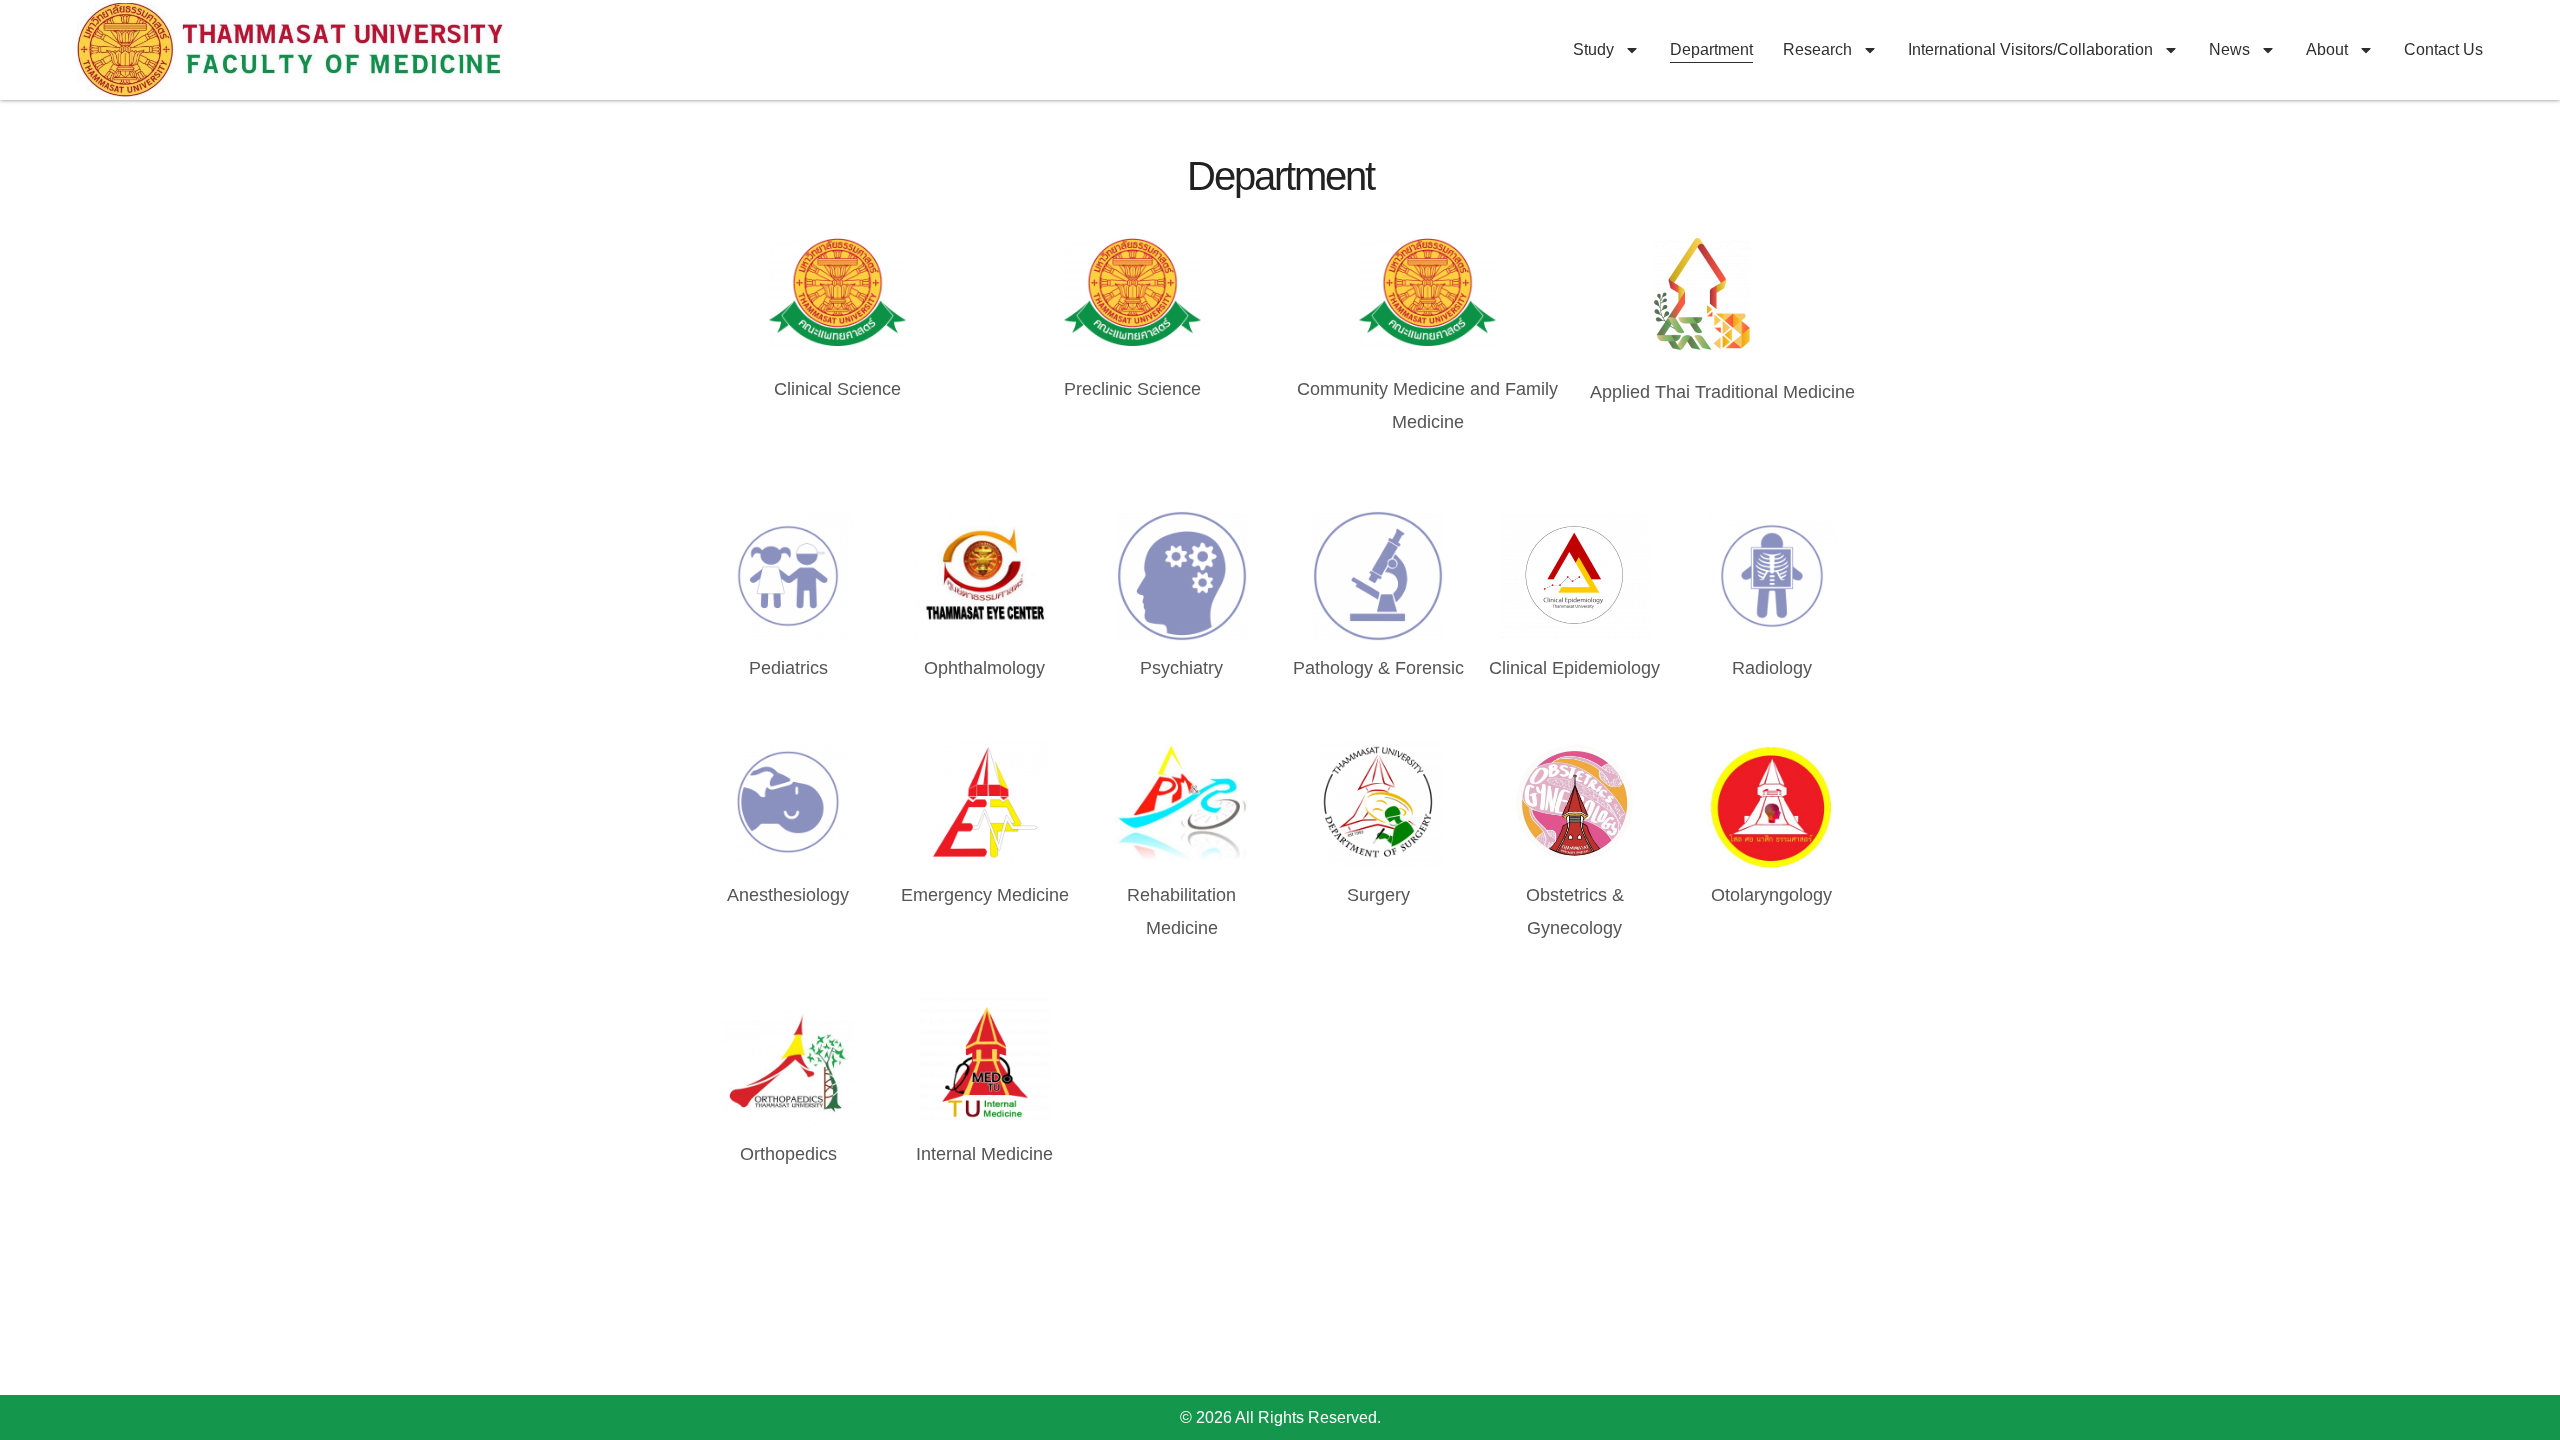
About (2327, 49)
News (2229, 49)
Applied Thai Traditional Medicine (1722, 392)
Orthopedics (788, 1154)
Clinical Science (837, 389)
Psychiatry (1181, 668)
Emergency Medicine (985, 895)
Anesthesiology (788, 895)
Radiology (1772, 668)
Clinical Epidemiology (1574, 668)
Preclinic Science (1132, 389)
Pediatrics (788, 668)
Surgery (1378, 895)
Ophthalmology (984, 668)
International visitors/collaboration (2030, 49)
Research (1817, 49)
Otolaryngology (1771, 895)
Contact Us (2443, 49)
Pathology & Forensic (1378, 668)
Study (1593, 49)
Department (1711, 49)
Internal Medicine (984, 1154)
